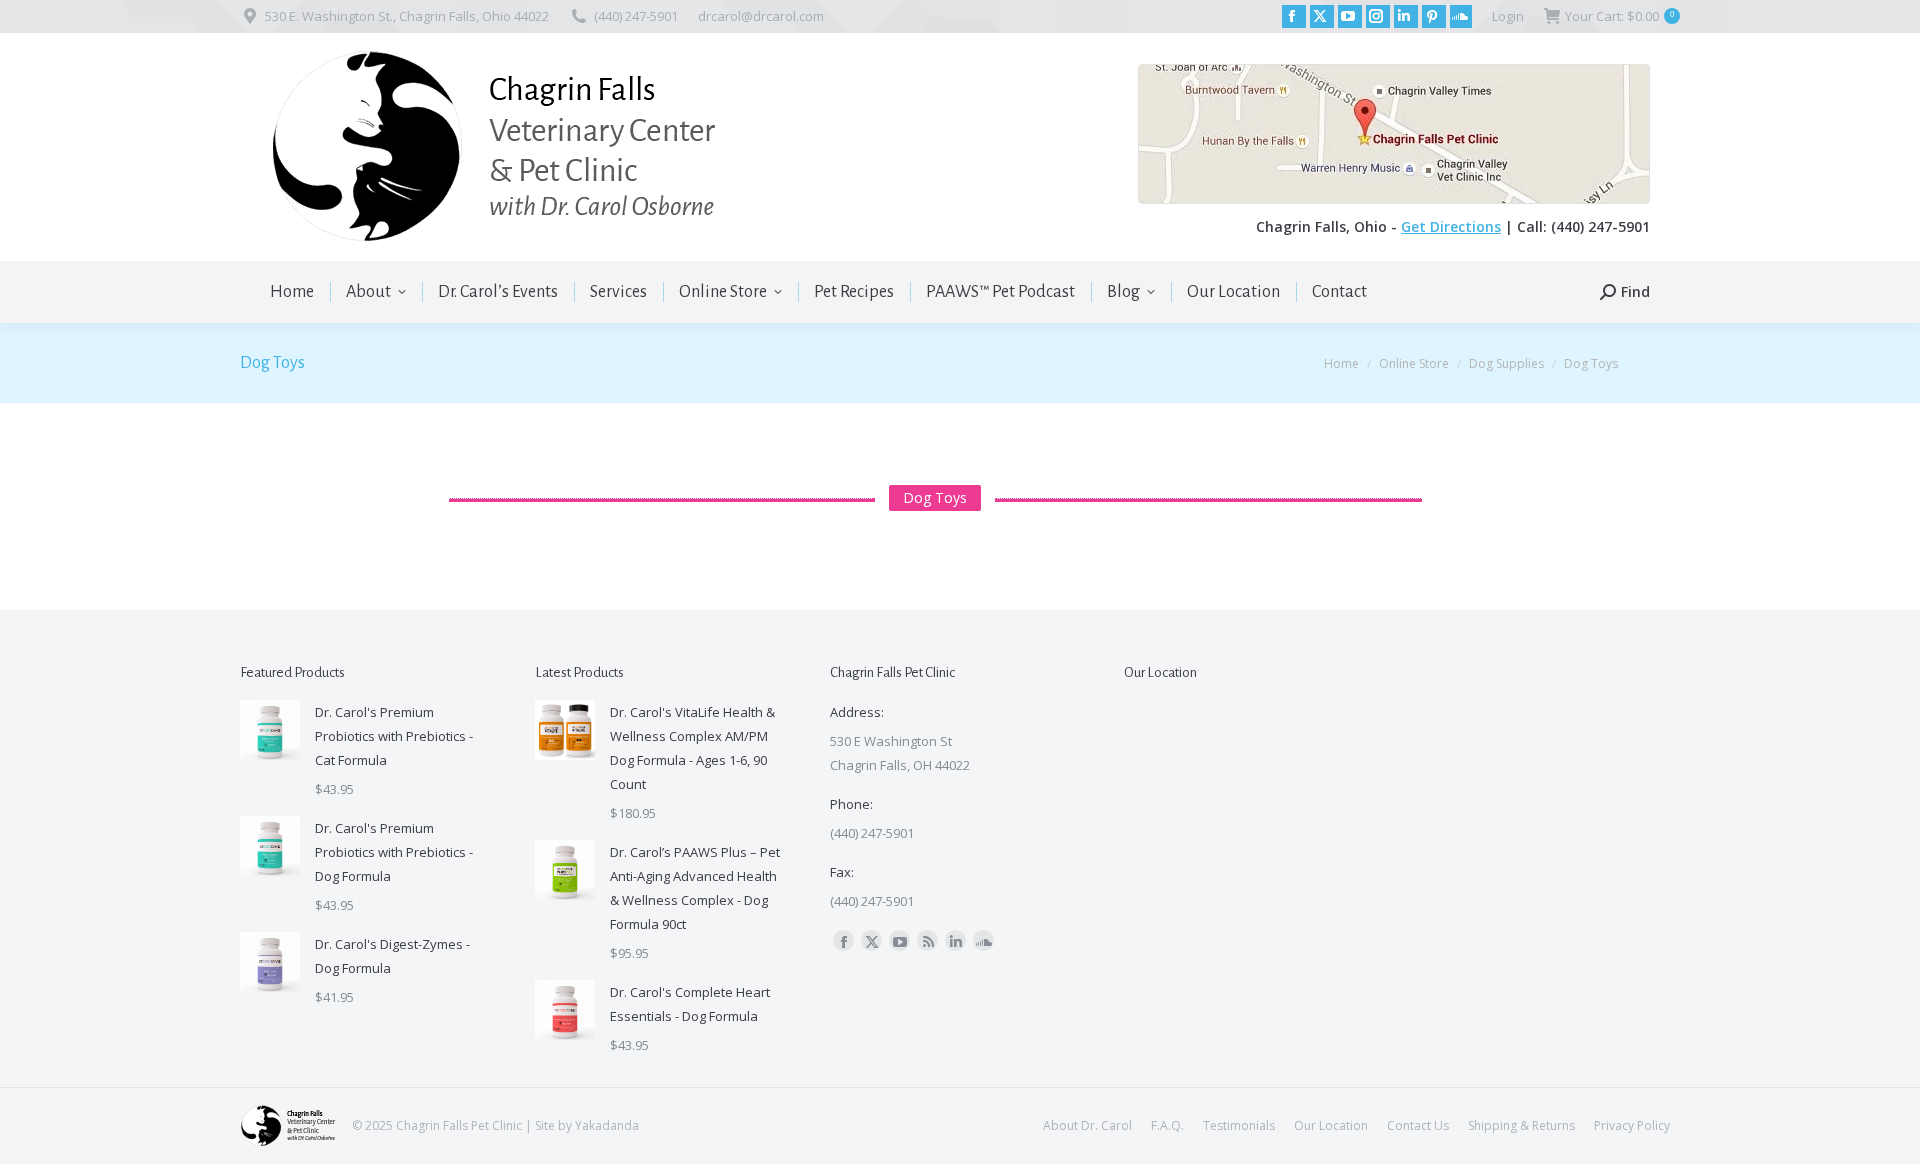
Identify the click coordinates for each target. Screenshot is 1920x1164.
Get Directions (1451, 226)
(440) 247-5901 (636, 16)
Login (1508, 16)
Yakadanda (607, 1125)
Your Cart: (1619, 16)
